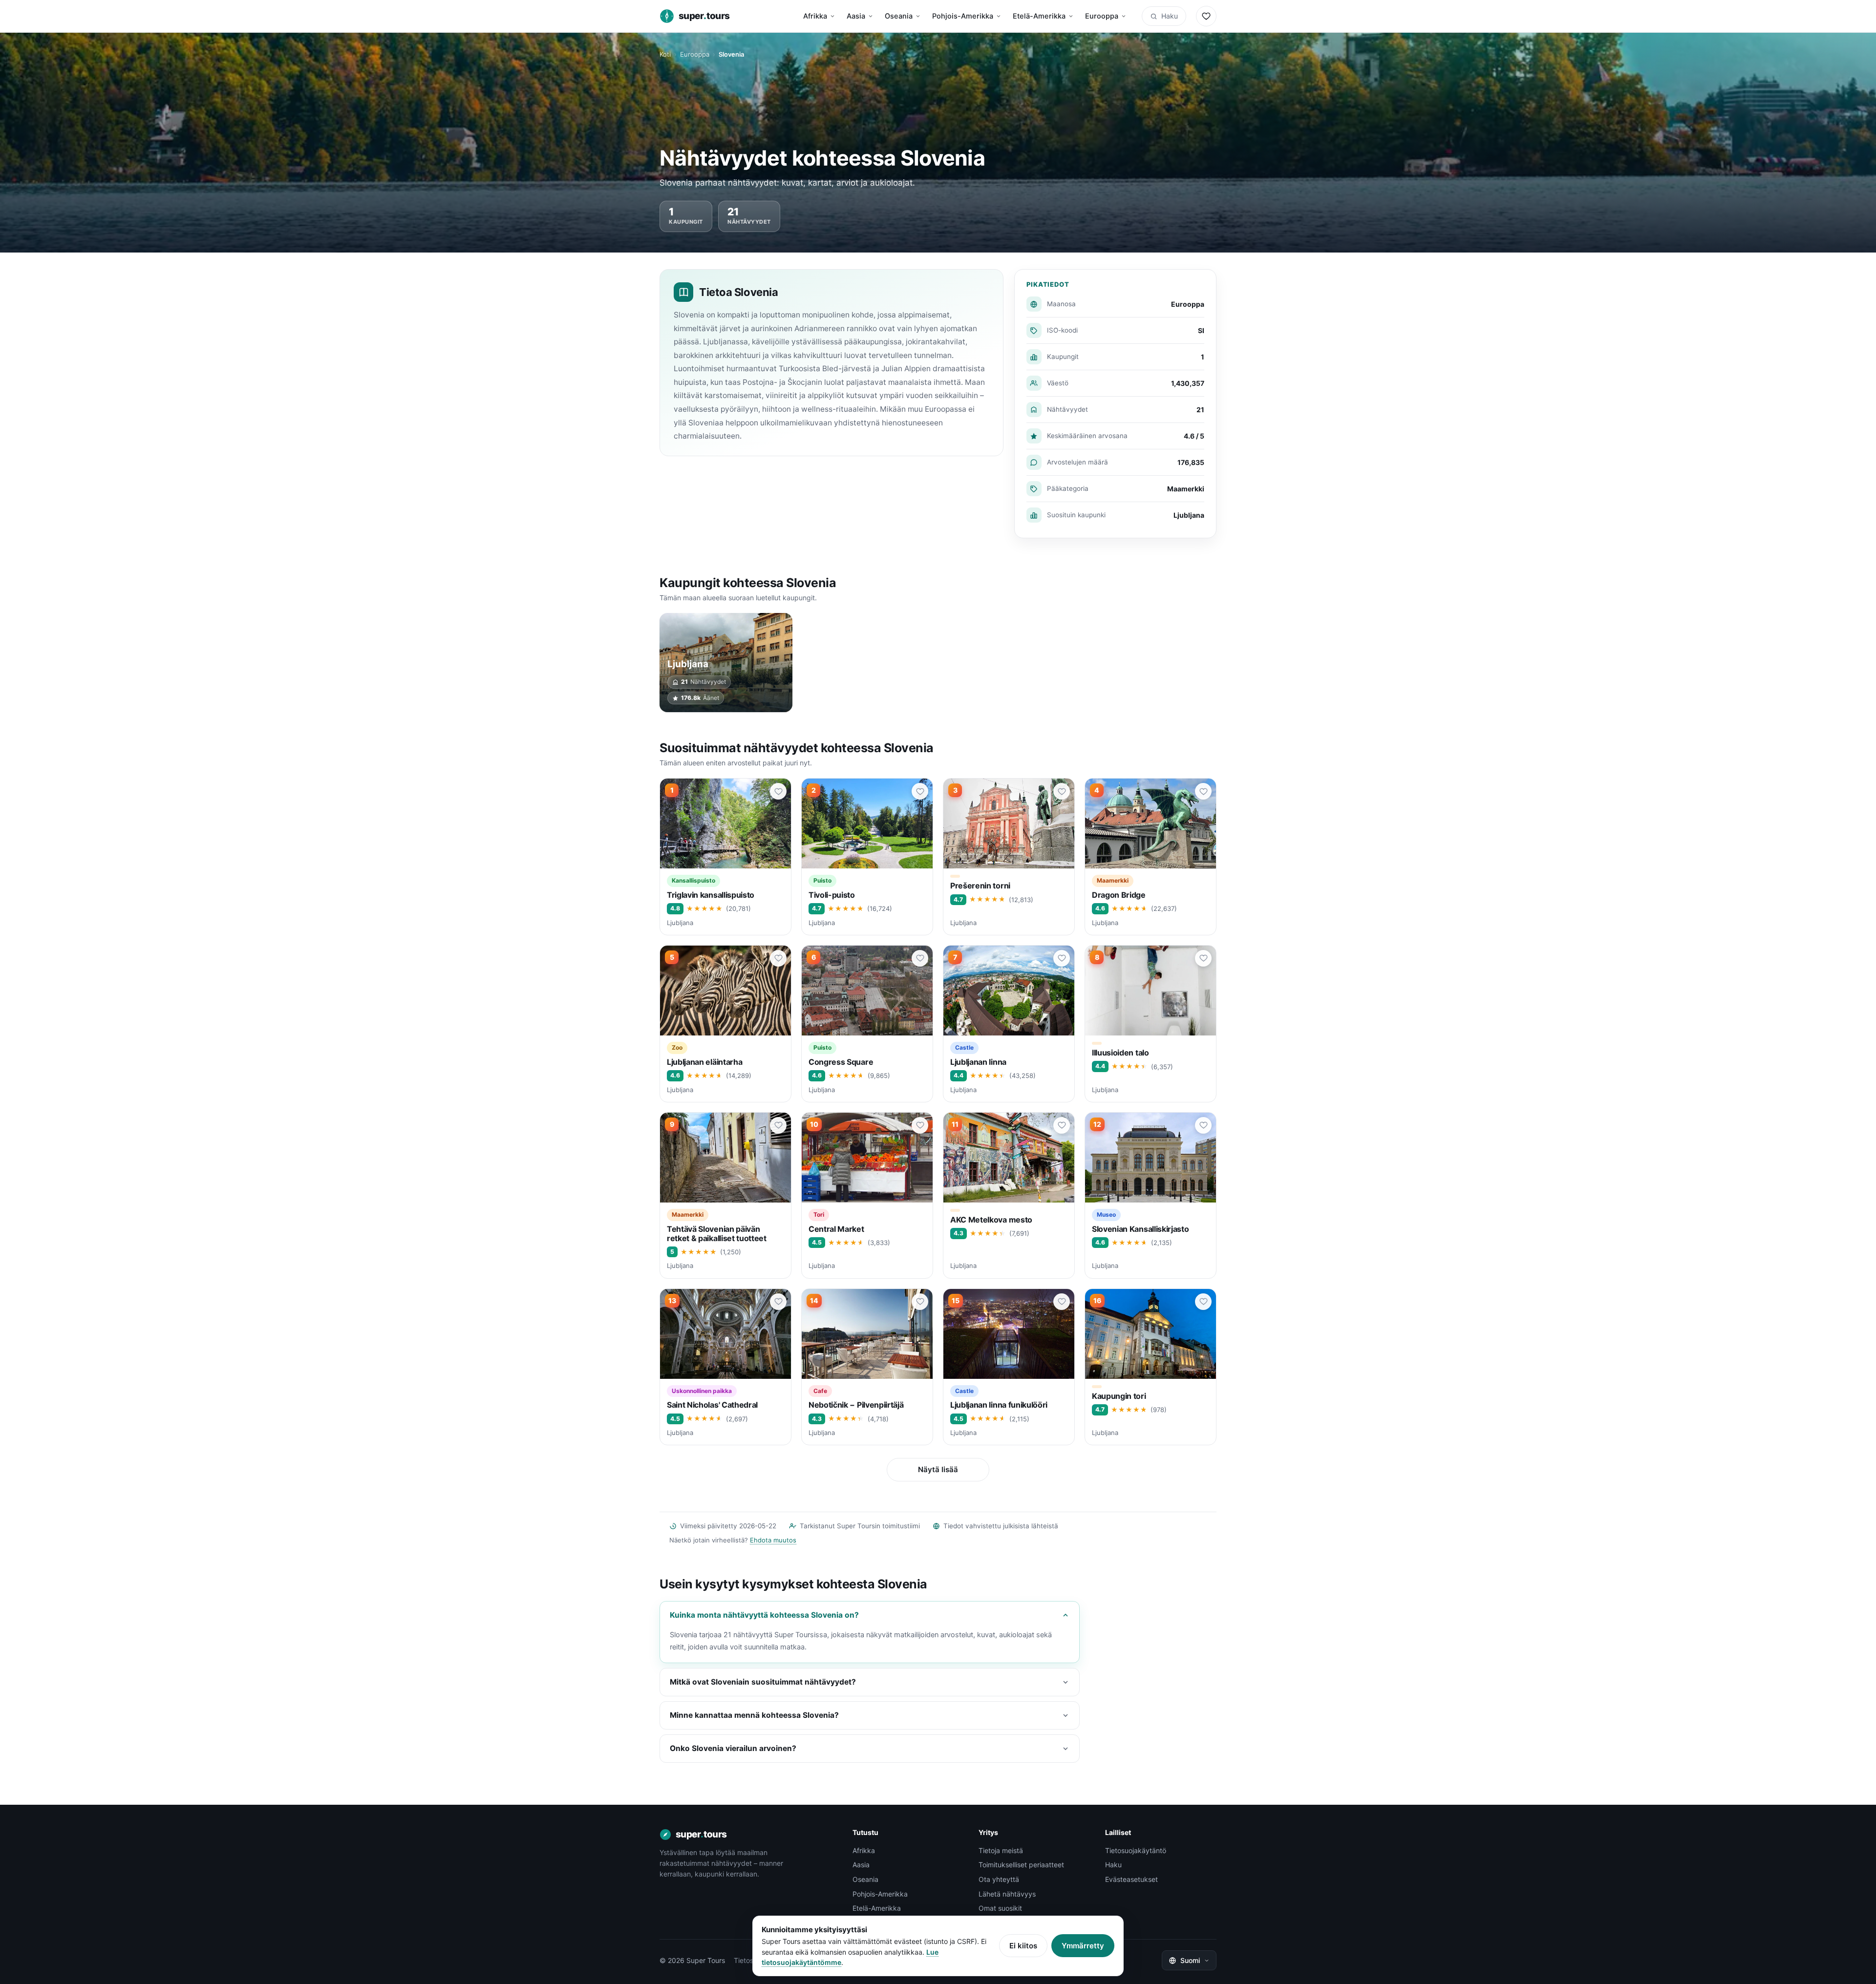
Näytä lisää (938, 1469)
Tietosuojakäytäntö (1136, 1850)
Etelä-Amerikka (1039, 16)
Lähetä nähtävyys (1007, 1894)
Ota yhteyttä (999, 1879)
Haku (1170, 16)
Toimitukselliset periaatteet (1021, 1865)
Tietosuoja (750, 1960)
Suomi (1190, 1960)
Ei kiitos (1023, 1946)
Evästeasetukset (1131, 1879)
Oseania (899, 16)
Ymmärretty (1083, 1946)
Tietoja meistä (1001, 1850)
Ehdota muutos (773, 1540)
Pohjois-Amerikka (963, 16)
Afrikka (815, 16)
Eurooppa (1102, 16)
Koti (665, 54)
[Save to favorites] (778, 791)
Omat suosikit (1000, 1908)
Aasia (856, 16)
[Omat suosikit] (1206, 16)
